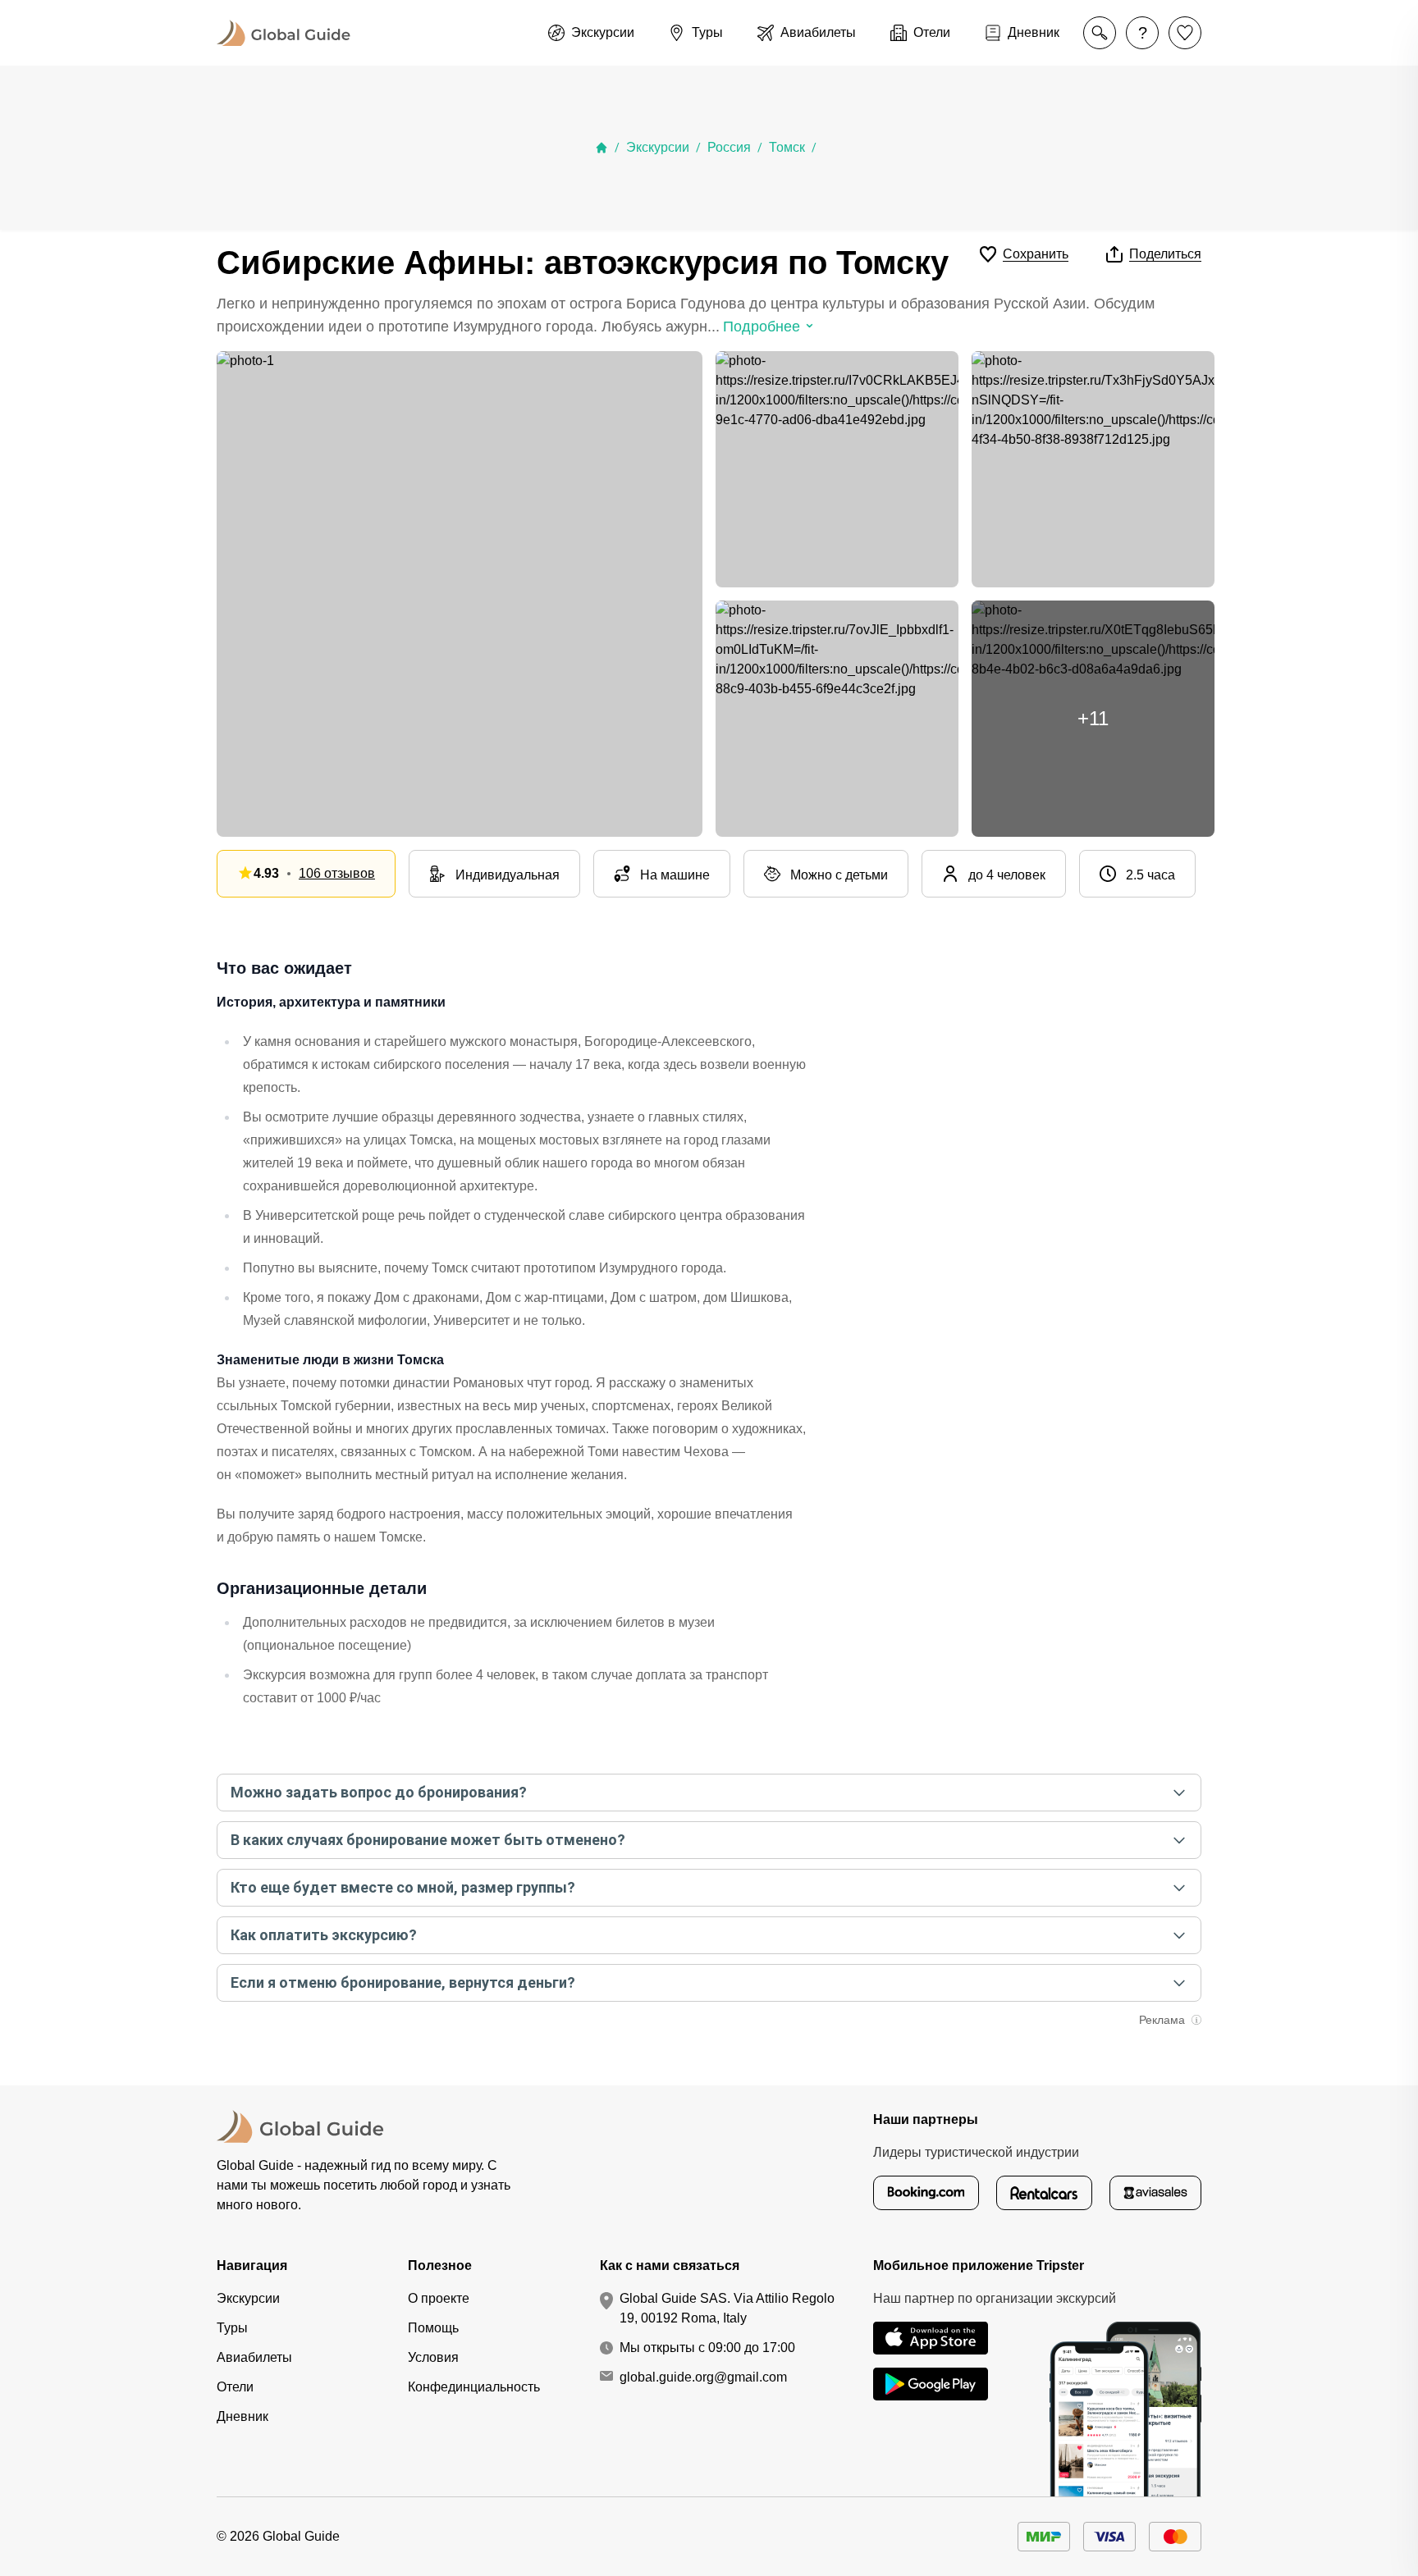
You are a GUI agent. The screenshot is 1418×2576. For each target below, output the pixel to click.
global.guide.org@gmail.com (703, 2377)
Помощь (433, 2328)
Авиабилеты (254, 2357)
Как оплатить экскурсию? (324, 1935)
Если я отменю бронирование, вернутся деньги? (403, 1982)
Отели (235, 2387)
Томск (787, 147)
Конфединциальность (474, 2387)
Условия (433, 2357)
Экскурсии (658, 147)
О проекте (439, 2298)
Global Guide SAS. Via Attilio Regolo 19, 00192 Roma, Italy (727, 2308)
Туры (232, 2328)
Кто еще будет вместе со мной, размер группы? (403, 1887)
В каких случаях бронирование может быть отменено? (428, 1840)
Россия (729, 147)
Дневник (242, 2416)
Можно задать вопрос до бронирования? (379, 1792)
